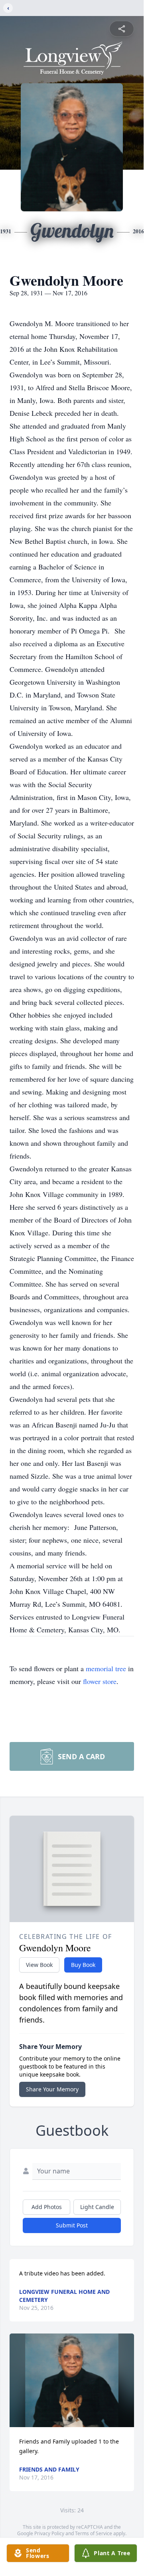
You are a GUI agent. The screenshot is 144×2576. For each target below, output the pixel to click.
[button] (72, 2380)
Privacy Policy (49, 2533)
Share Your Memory (52, 2089)
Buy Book (83, 1965)
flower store (100, 1681)
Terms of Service (94, 2533)
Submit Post (72, 2225)
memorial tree (106, 1668)
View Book (39, 1965)
